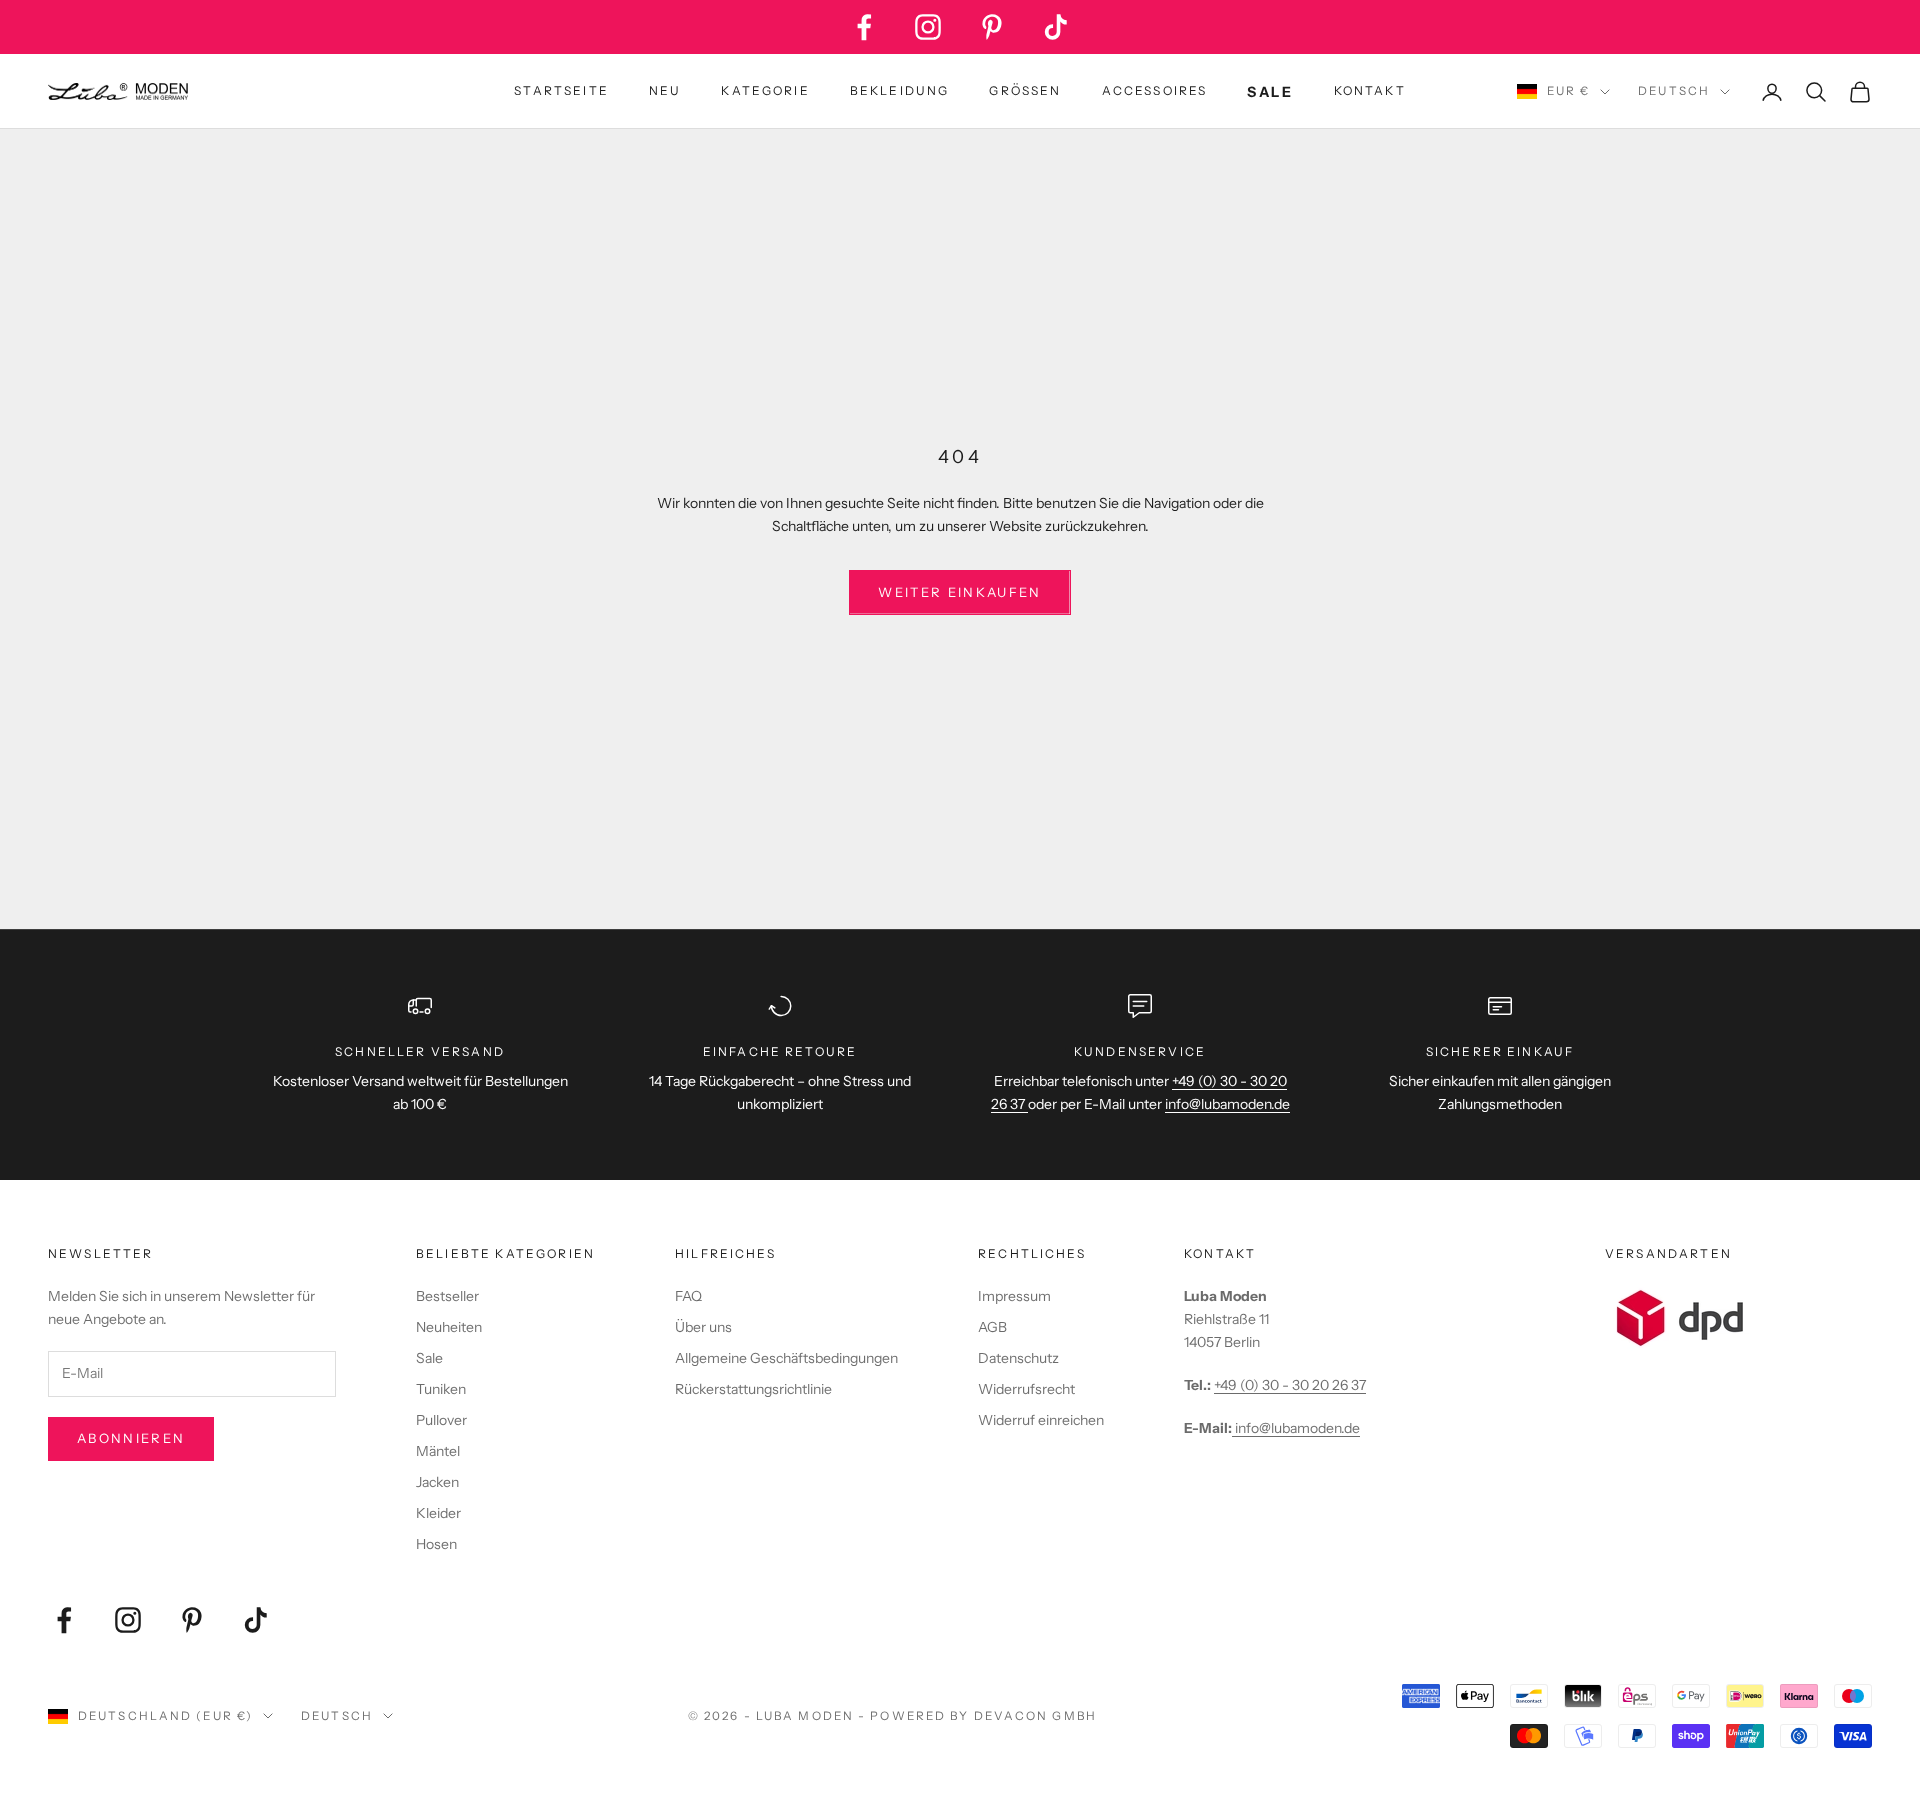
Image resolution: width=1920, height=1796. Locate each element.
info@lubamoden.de (1296, 1428)
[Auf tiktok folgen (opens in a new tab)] (1056, 27)
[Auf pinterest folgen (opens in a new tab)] (992, 27)
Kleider (438, 1513)
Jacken (437, 1482)
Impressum (1014, 1296)
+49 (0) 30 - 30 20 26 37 (1290, 1385)
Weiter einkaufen (959, 592)
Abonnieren (131, 1438)
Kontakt (1370, 90)
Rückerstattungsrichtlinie (753, 1389)
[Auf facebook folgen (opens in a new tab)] (864, 27)
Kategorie (765, 90)
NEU (665, 90)
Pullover (441, 1420)
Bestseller (447, 1296)
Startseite (561, 90)
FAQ (688, 1296)
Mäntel (438, 1451)
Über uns (703, 1327)
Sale (429, 1358)
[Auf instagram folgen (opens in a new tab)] (928, 27)
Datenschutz (1018, 1358)
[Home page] (118, 92)
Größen (1025, 90)
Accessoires (1155, 90)
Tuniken (441, 1389)
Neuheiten (449, 1327)
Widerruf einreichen (1041, 1420)
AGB (992, 1327)
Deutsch (1674, 91)
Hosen (436, 1544)
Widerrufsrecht (1026, 1389)
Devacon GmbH (1035, 1716)
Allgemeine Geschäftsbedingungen (786, 1358)
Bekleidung (900, 90)
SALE (1270, 92)
